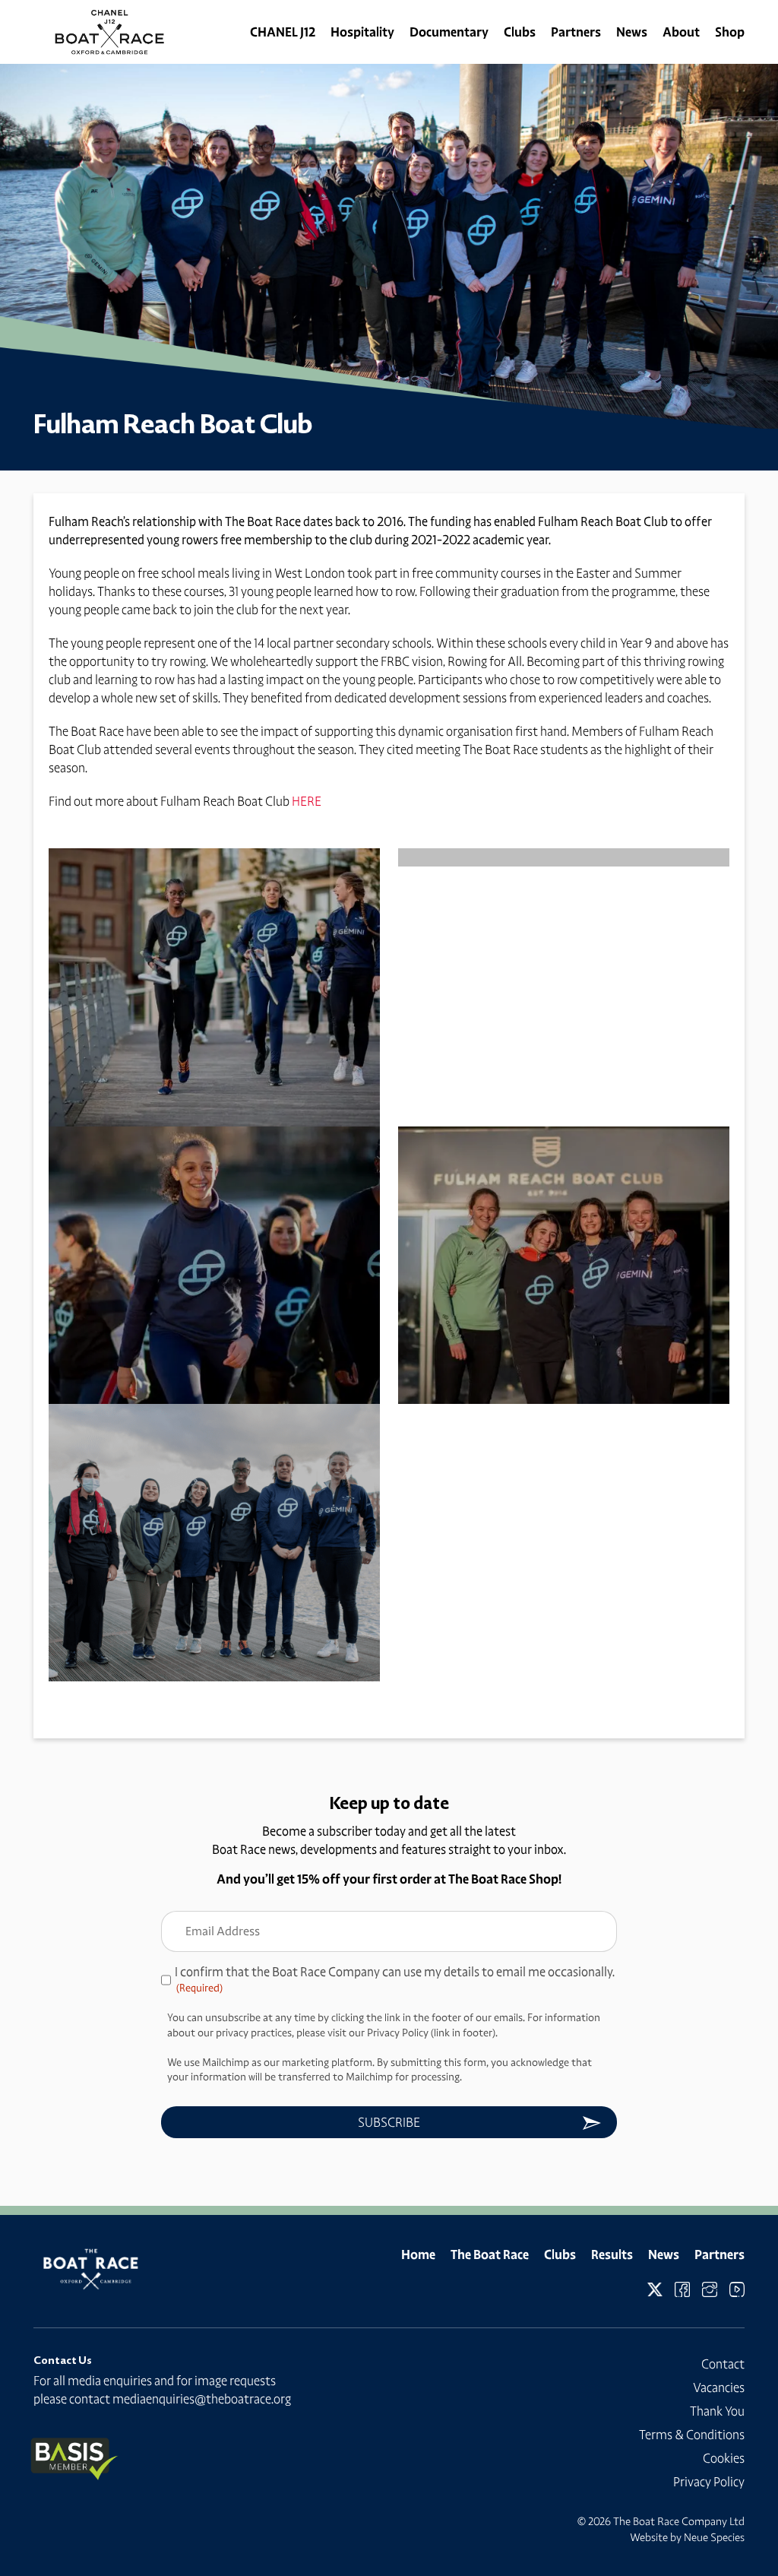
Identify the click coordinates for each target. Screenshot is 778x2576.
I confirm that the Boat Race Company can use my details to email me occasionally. (395, 1979)
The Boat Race (490, 2254)
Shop (730, 32)
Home (418, 2254)
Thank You (717, 2411)
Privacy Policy (709, 2482)
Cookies (724, 2458)
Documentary (449, 32)
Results (612, 2254)
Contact (723, 2364)
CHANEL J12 (283, 32)
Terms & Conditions (692, 2435)
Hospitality (362, 32)
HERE (307, 801)
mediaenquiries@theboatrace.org (202, 2399)
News (632, 32)
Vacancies (719, 2387)
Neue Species (714, 2537)
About (681, 32)
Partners (576, 32)
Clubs (520, 32)
